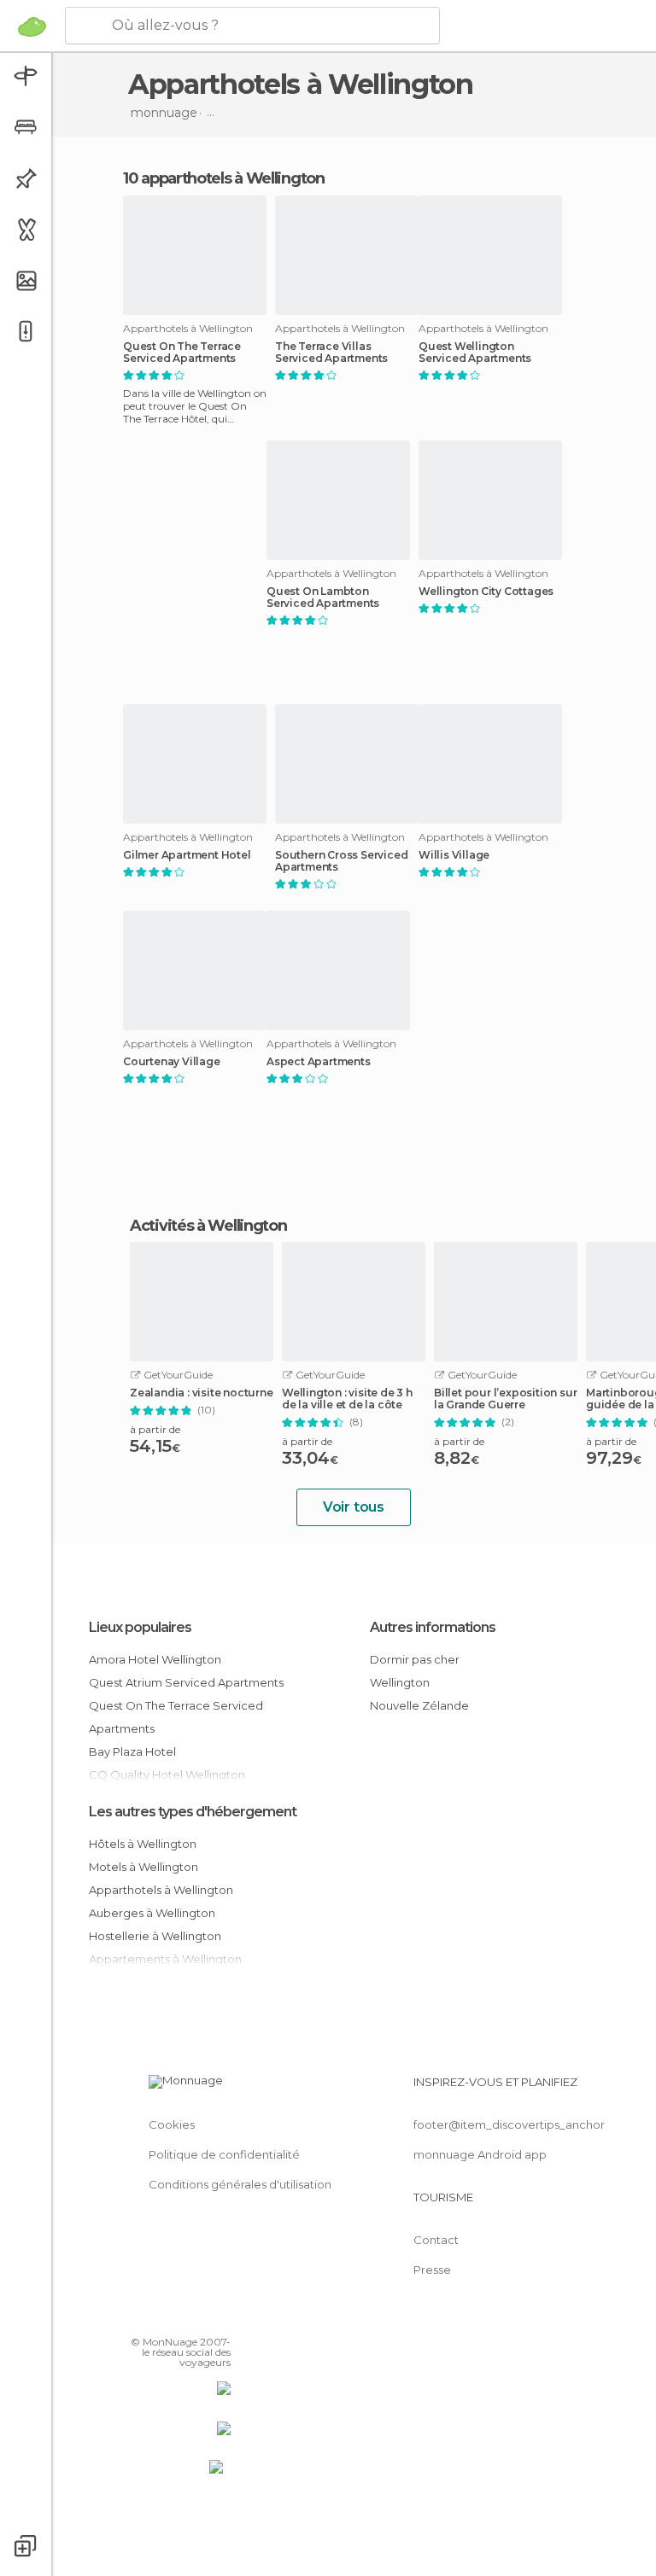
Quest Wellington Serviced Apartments (475, 353)
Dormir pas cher (415, 1659)
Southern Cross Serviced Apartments (341, 861)
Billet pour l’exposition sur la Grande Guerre (505, 1399)
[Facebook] (153, 2317)
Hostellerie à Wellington (155, 1936)
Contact (436, 2240)
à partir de (155, 1429)
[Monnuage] (32, 26)
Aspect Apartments (319, 1062)
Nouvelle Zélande (419, 1705)
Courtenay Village (172, 1062)
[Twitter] (175, 2317)
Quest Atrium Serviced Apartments (186, 1682)
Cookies (172, 2124)
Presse (432, 2270)
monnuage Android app (480, 2154)
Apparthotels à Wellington (161, 1890)
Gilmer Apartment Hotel (187, 855)
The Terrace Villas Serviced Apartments (331, 353)
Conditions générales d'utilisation (240, 2184)
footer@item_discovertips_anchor (509, 2124)
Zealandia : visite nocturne (202, 1393)
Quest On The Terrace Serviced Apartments (182, 353)
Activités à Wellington (208, 1226)
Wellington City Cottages (486, 592)
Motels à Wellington (143, 1867)
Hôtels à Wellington (143, 1844)
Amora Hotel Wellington (155, 1659)
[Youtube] (220, 2317)
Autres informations (433, 1627)
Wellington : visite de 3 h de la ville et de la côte (347, 1399)
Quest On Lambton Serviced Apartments (323, 597)
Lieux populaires (140, 1627)
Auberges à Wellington (152, 1913)
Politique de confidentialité (224, 2154)
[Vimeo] (197, 2317)
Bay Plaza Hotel (132, 1751)
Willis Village (454, 855)
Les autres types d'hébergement (193, 1812)
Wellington (400, 1682)
